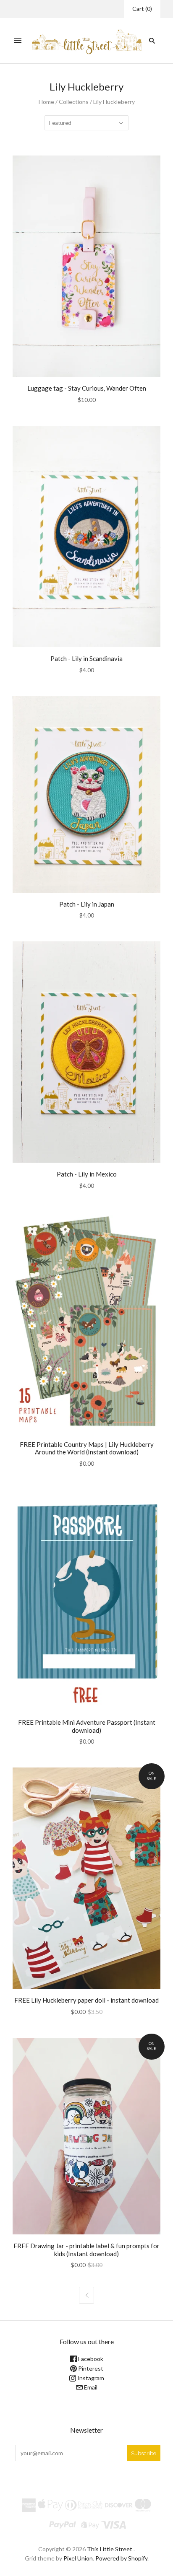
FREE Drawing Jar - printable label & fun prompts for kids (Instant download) (86, 2250)
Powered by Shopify (121, 2558)
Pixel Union (78, 2558)
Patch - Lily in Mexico (87, 1174)
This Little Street (110, 2549)
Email (90, 2387)
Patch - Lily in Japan (87, 904)
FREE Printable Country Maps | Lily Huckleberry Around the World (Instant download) (87, 1448)
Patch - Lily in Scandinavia (86, 658)
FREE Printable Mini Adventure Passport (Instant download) (87, 1726)
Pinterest (90, 2368)
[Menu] (18, 41)
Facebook (90, 2359)
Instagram (90, 2378)
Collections (74, 102)
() (142, 9)
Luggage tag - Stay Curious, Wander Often (87, 388)
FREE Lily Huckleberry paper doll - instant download (86, 2000)
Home (46, 102)
